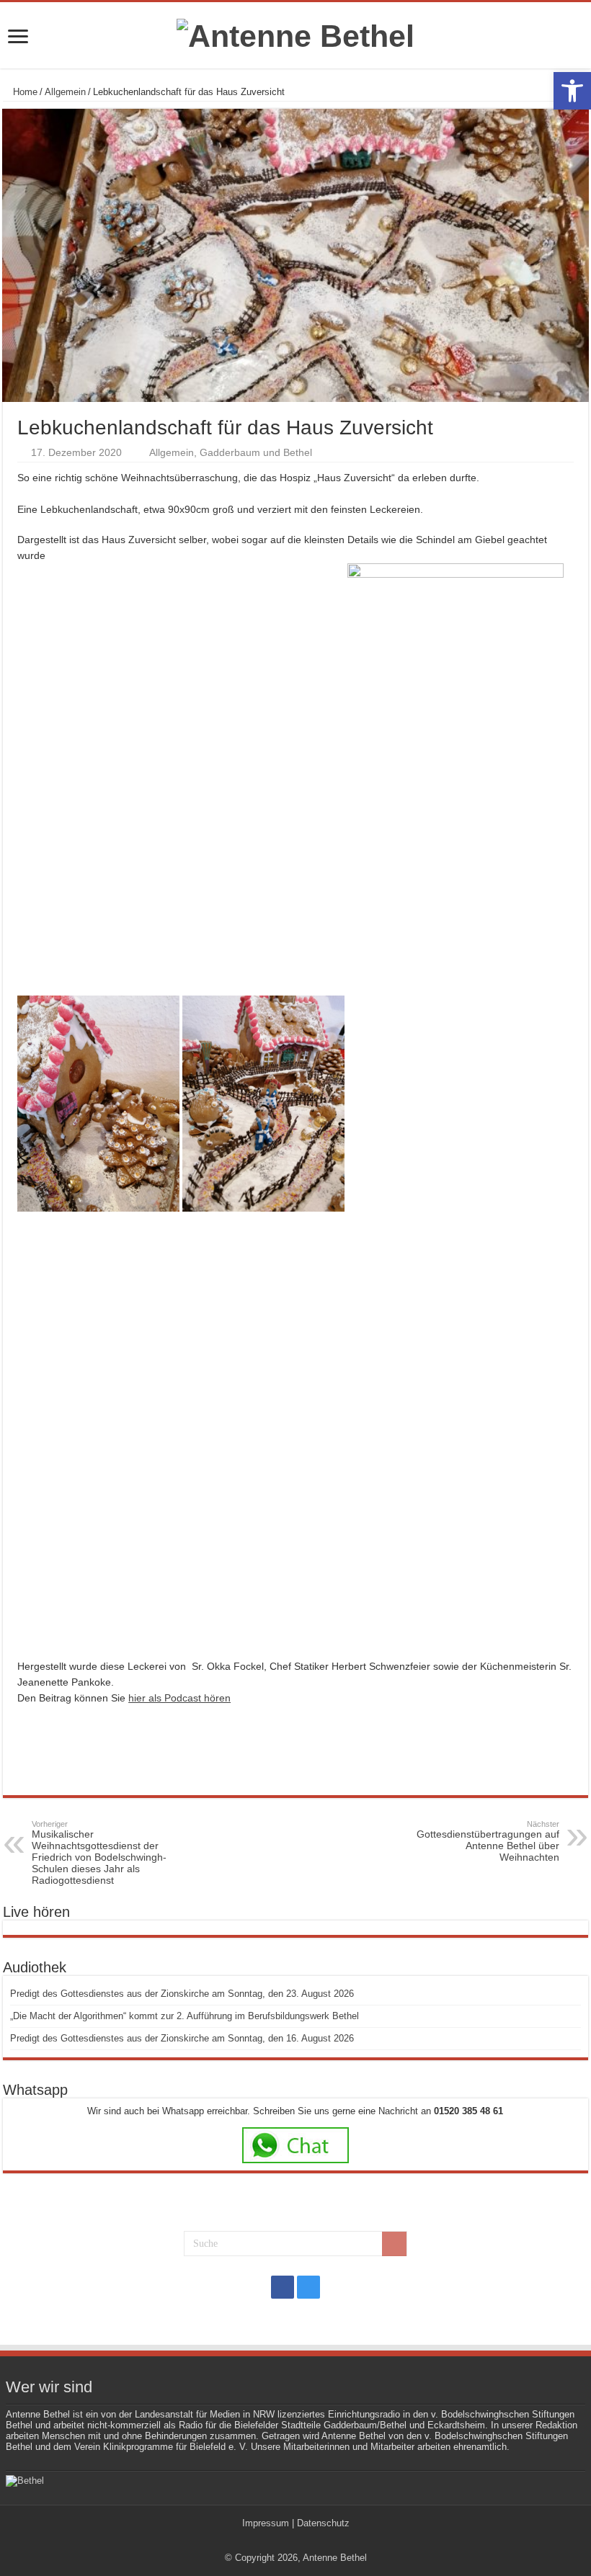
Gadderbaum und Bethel (256, 452)
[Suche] (394, 2244)
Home (24, 92)
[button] (572, 91)
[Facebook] (283, 2287)
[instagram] (308, 2287)
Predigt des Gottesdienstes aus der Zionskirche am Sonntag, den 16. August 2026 (182, 2038)
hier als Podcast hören (179, 1698)
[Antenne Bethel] (295, 34)
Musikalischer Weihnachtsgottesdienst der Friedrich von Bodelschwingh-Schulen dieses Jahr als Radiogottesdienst (99, 1853)
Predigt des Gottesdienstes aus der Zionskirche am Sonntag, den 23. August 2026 (182, 1994)
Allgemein (65, 92)
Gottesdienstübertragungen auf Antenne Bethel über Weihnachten (488, 1841)
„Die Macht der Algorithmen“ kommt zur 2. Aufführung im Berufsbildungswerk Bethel (185, 2016)
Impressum (266, 2523)
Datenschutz (323, 2523)
